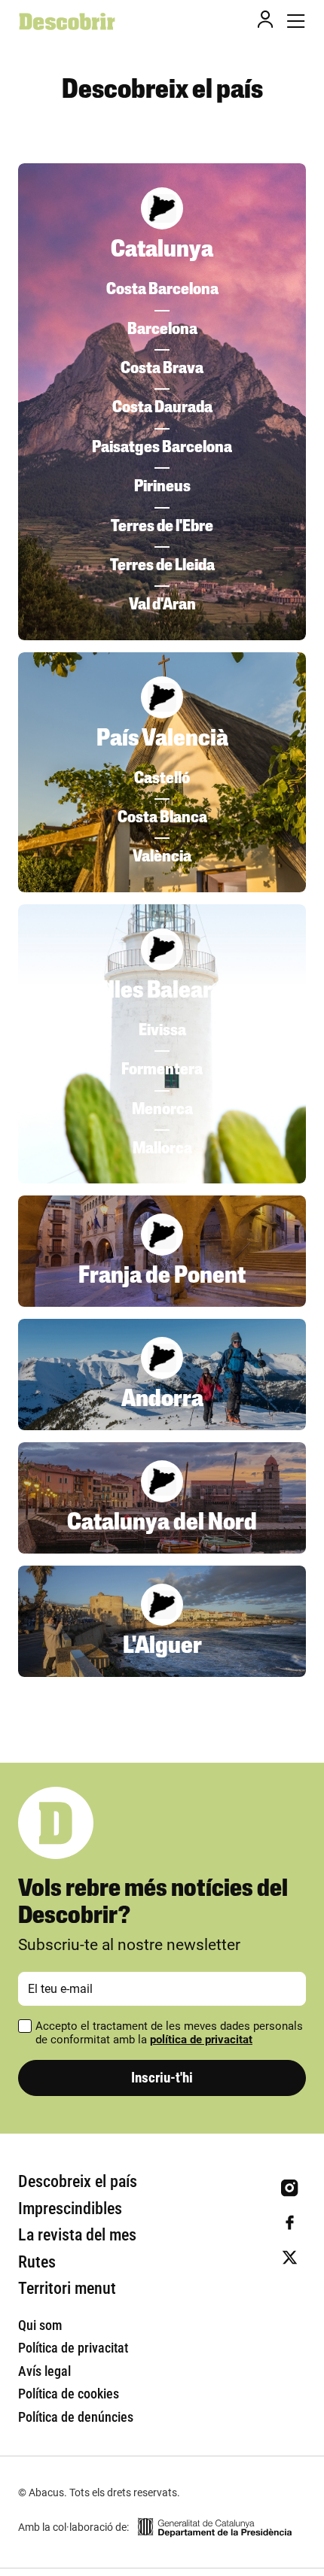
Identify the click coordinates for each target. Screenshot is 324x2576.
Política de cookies (69, 2394)
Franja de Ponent (162, 1277)
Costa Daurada (162, 408)
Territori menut (67, 2288)
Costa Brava (162, 369)
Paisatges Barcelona (162, 448)
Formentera (162, 1070)
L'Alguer (162, 1647)
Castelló (162, 779)
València (162, 857)
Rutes (37, 2262)
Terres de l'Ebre (162, 527)
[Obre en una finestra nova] (215, 2527)
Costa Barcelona (162, 290)
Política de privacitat (73, 2348)
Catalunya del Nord (162, 1523)
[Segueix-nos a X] (290, 2257)
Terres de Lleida (162, 566)
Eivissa (162, 1031)
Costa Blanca (162, 818)
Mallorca (162, 1149)
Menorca (162, 1110)
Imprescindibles (70, 2208)
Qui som (40, 2325)
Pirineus (162, 487)
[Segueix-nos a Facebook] (290, 2223)
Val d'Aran (162, 605)
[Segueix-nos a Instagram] (290, 2188)
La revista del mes (77, 2235)
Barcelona (162, 330)
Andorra (162, 1400)
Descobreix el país (78, 2181)
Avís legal (44, 2371)
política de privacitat (201, 2040)
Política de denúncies (76, 2417)
